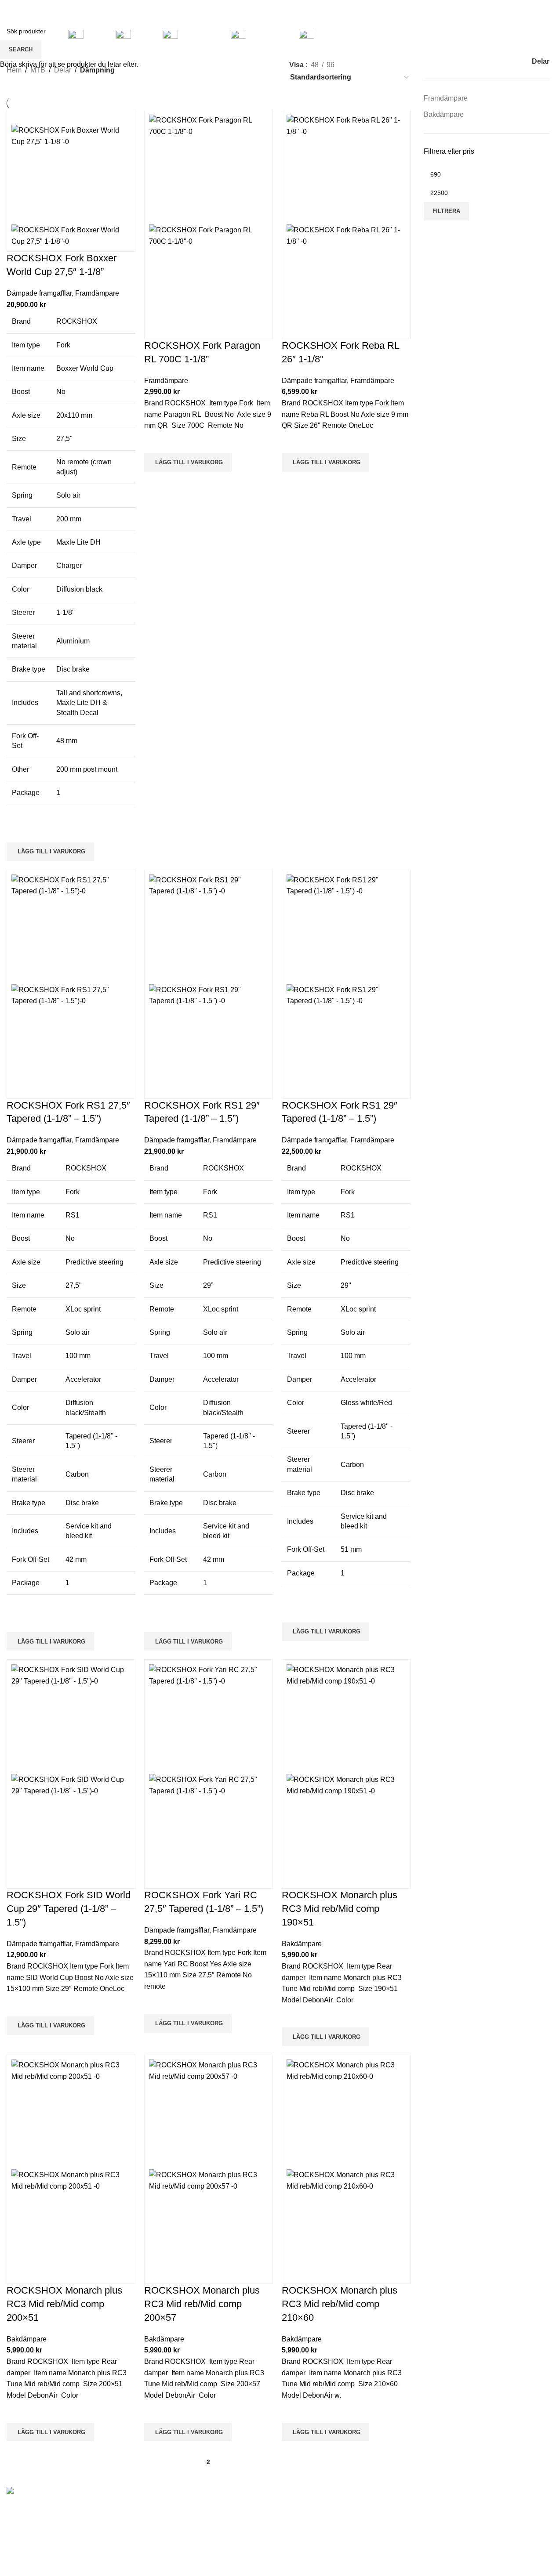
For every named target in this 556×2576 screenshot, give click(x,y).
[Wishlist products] (503, 37)
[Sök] (491, 37)
